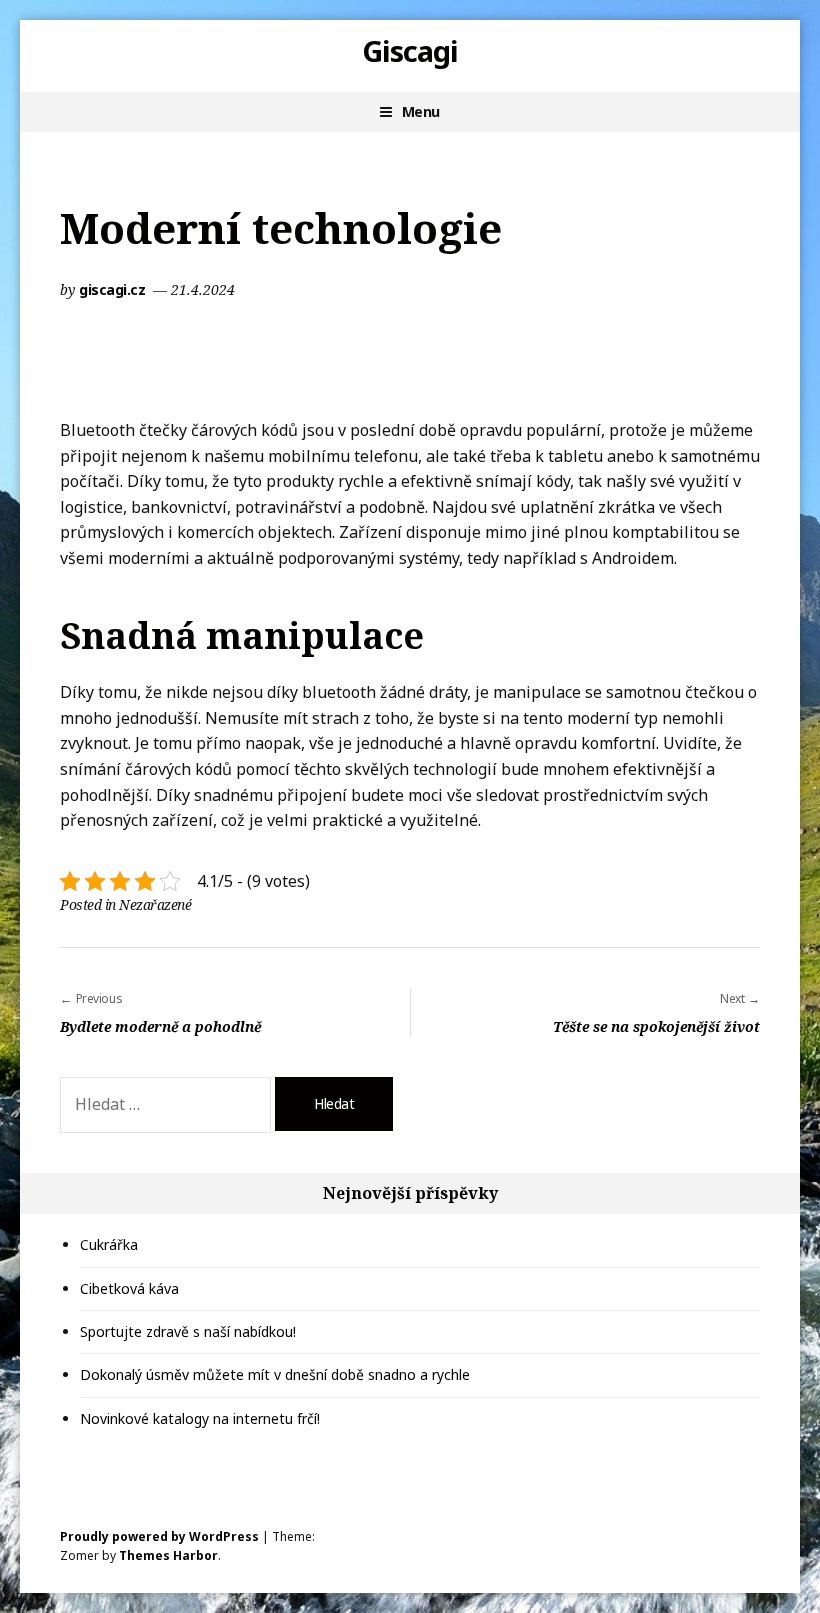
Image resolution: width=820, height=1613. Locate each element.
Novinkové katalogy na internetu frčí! (200, 1418)
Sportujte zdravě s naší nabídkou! (188, 1331)
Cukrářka (109, 1244)
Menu (421, 111)
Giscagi (410, 51)
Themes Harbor (168, 1555)
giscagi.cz (114, 289)
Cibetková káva (129, 1288)
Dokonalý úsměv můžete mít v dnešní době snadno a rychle (275, 1374)
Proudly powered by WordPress (159, 1536)
